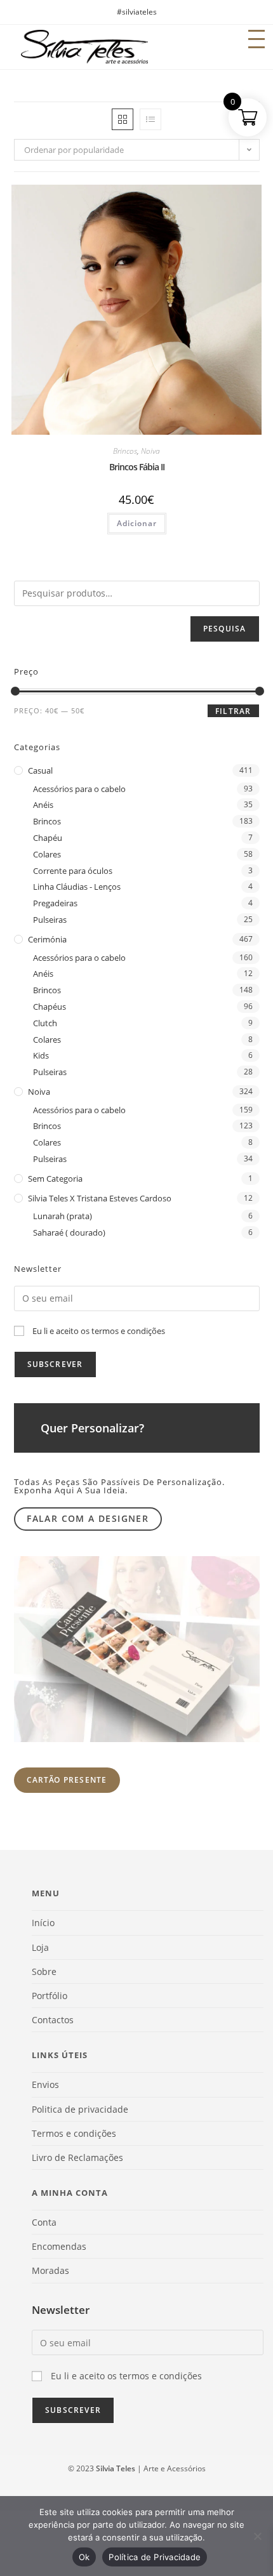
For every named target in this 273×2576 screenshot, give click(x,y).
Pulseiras (50, 920)
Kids (41, 1055)
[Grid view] (123, 119)
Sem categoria (55, 1179)
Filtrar (233, 711)
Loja (40, 1947)
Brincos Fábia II (137, 467)
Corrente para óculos (73, 871)
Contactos (53, 2020)
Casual (40, 770)
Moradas (50, 2270)
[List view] (150, 119)
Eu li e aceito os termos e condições (99, 1331)
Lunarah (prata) (63, 1216)
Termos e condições (74, 2133)
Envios (45, 2084)
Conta (44, 2222)
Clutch (45, 1023)
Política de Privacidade (155, 2557)
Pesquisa (225, 629)
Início (43, 1923)
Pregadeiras (55, 903)
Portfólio (50, 1996)
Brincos (125, 451)
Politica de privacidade (80, 2109)
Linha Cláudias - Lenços (77, 887)
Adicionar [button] (137, 523)
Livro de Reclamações (77, 2157)
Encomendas (59, 2246)
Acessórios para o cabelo (79, 789)
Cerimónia (47, 939)
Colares (47, 854)
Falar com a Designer (88, 1518)
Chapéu (48, 838)
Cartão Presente (67, 1780)
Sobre (44, 1972)
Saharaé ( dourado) (69, 1232)
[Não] (257, 2536)
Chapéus (50, 1007)
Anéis (43, 805)
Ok (84, 2557)
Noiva (150, 451)
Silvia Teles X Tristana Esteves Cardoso (100, 1198)
